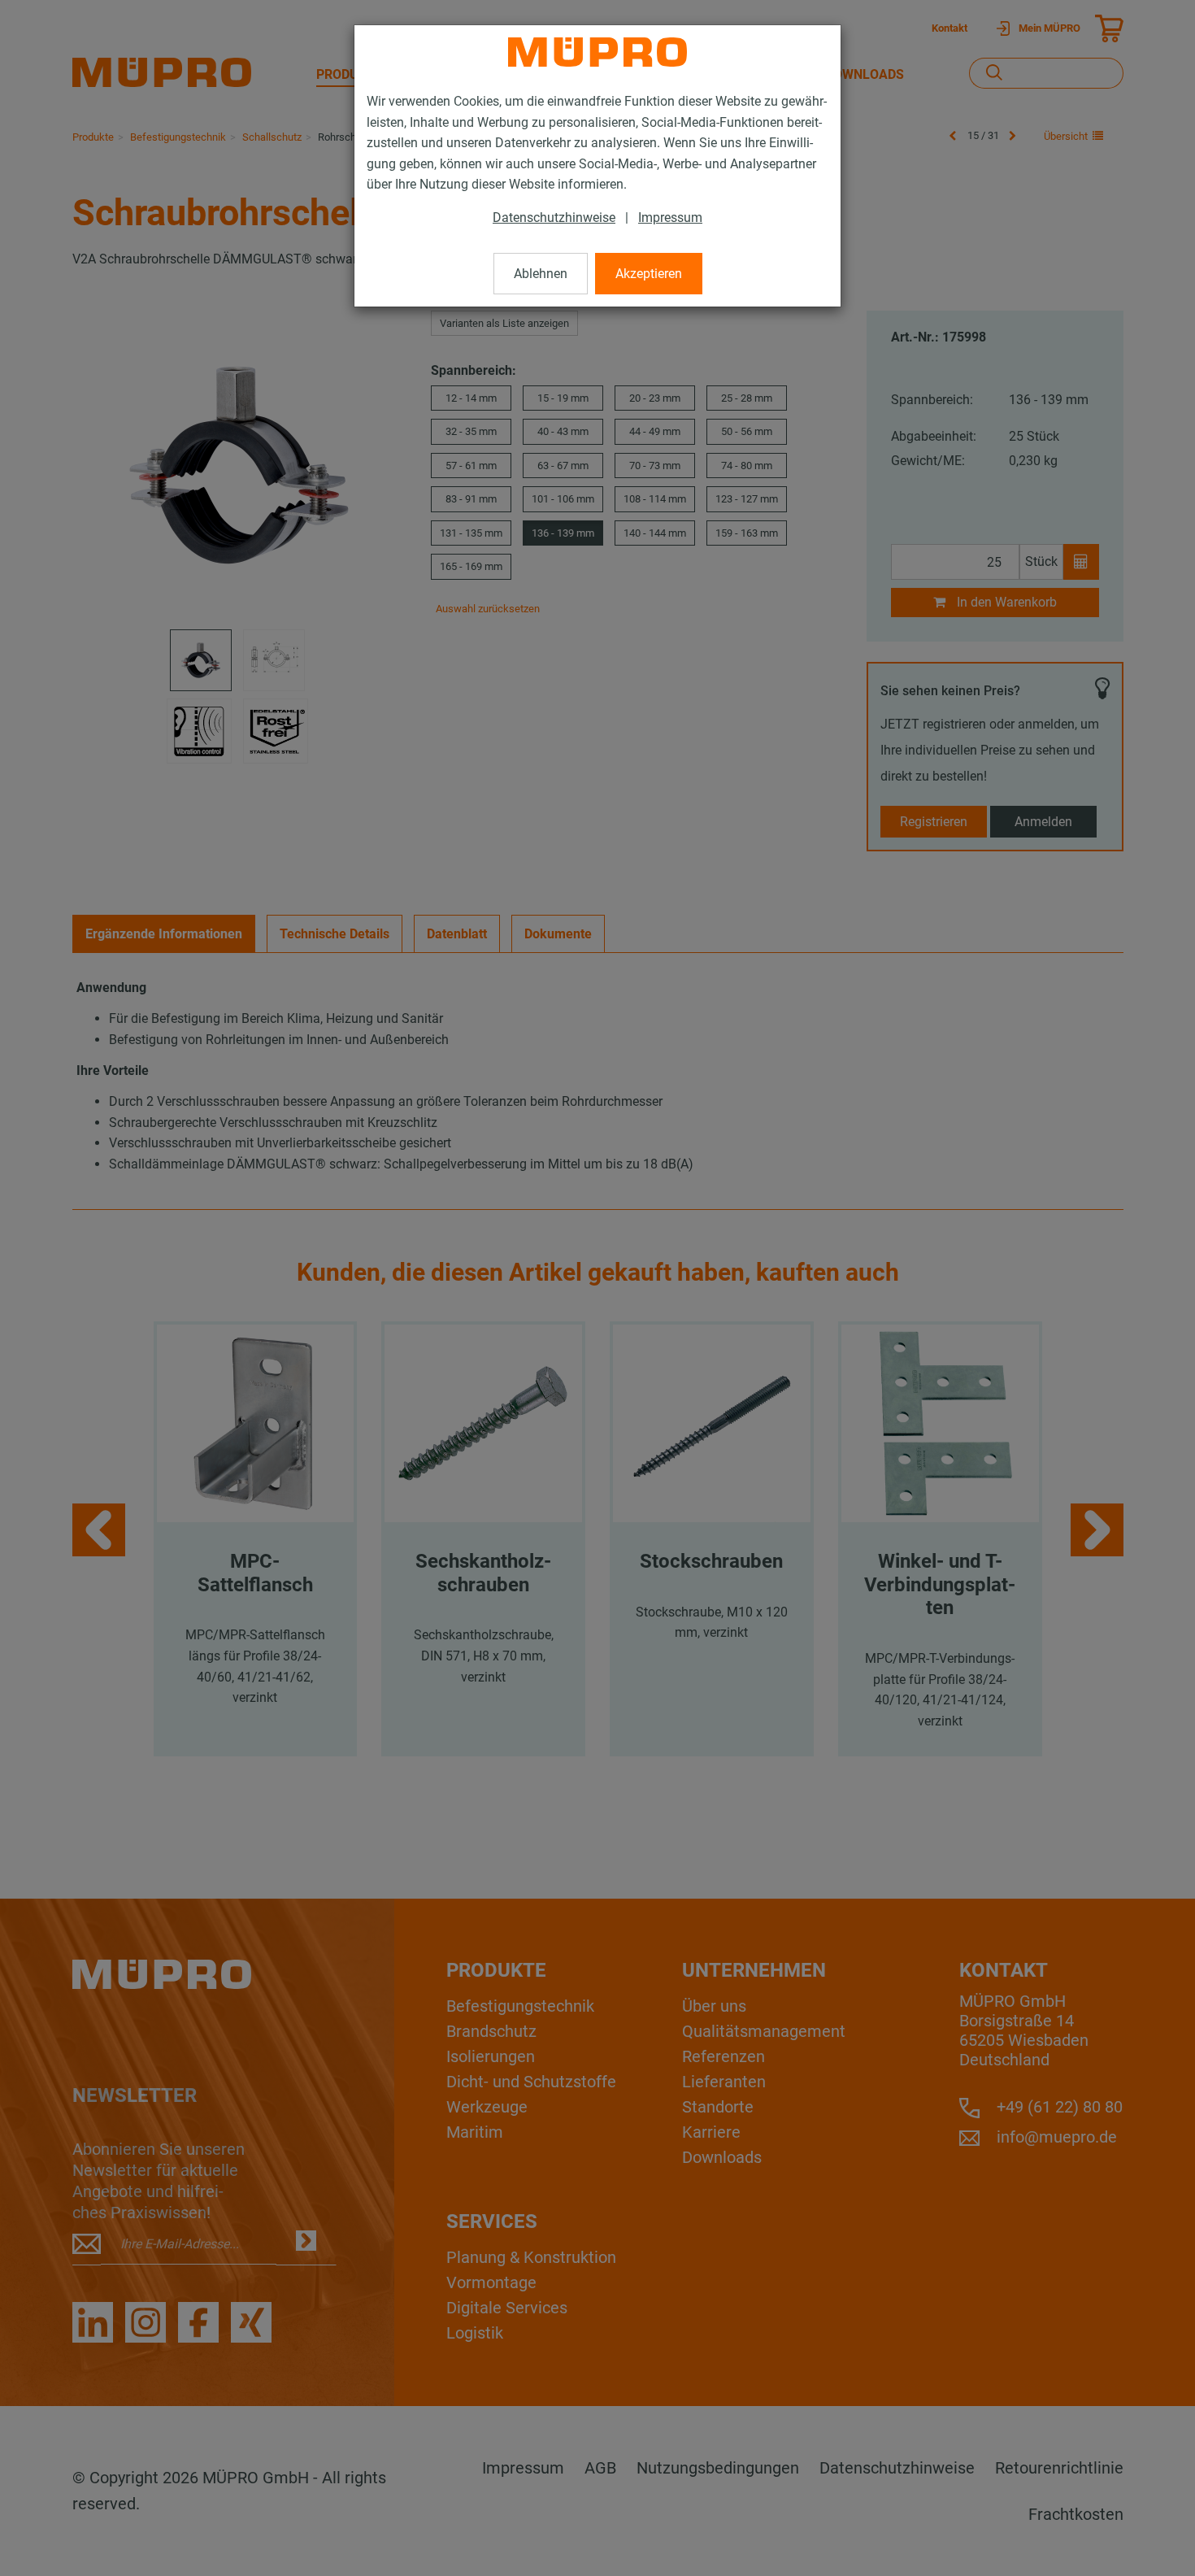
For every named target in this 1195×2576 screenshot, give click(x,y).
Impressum (670, 218)
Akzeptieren (649, 274)
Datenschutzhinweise (554, 218)
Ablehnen (541, 274)
